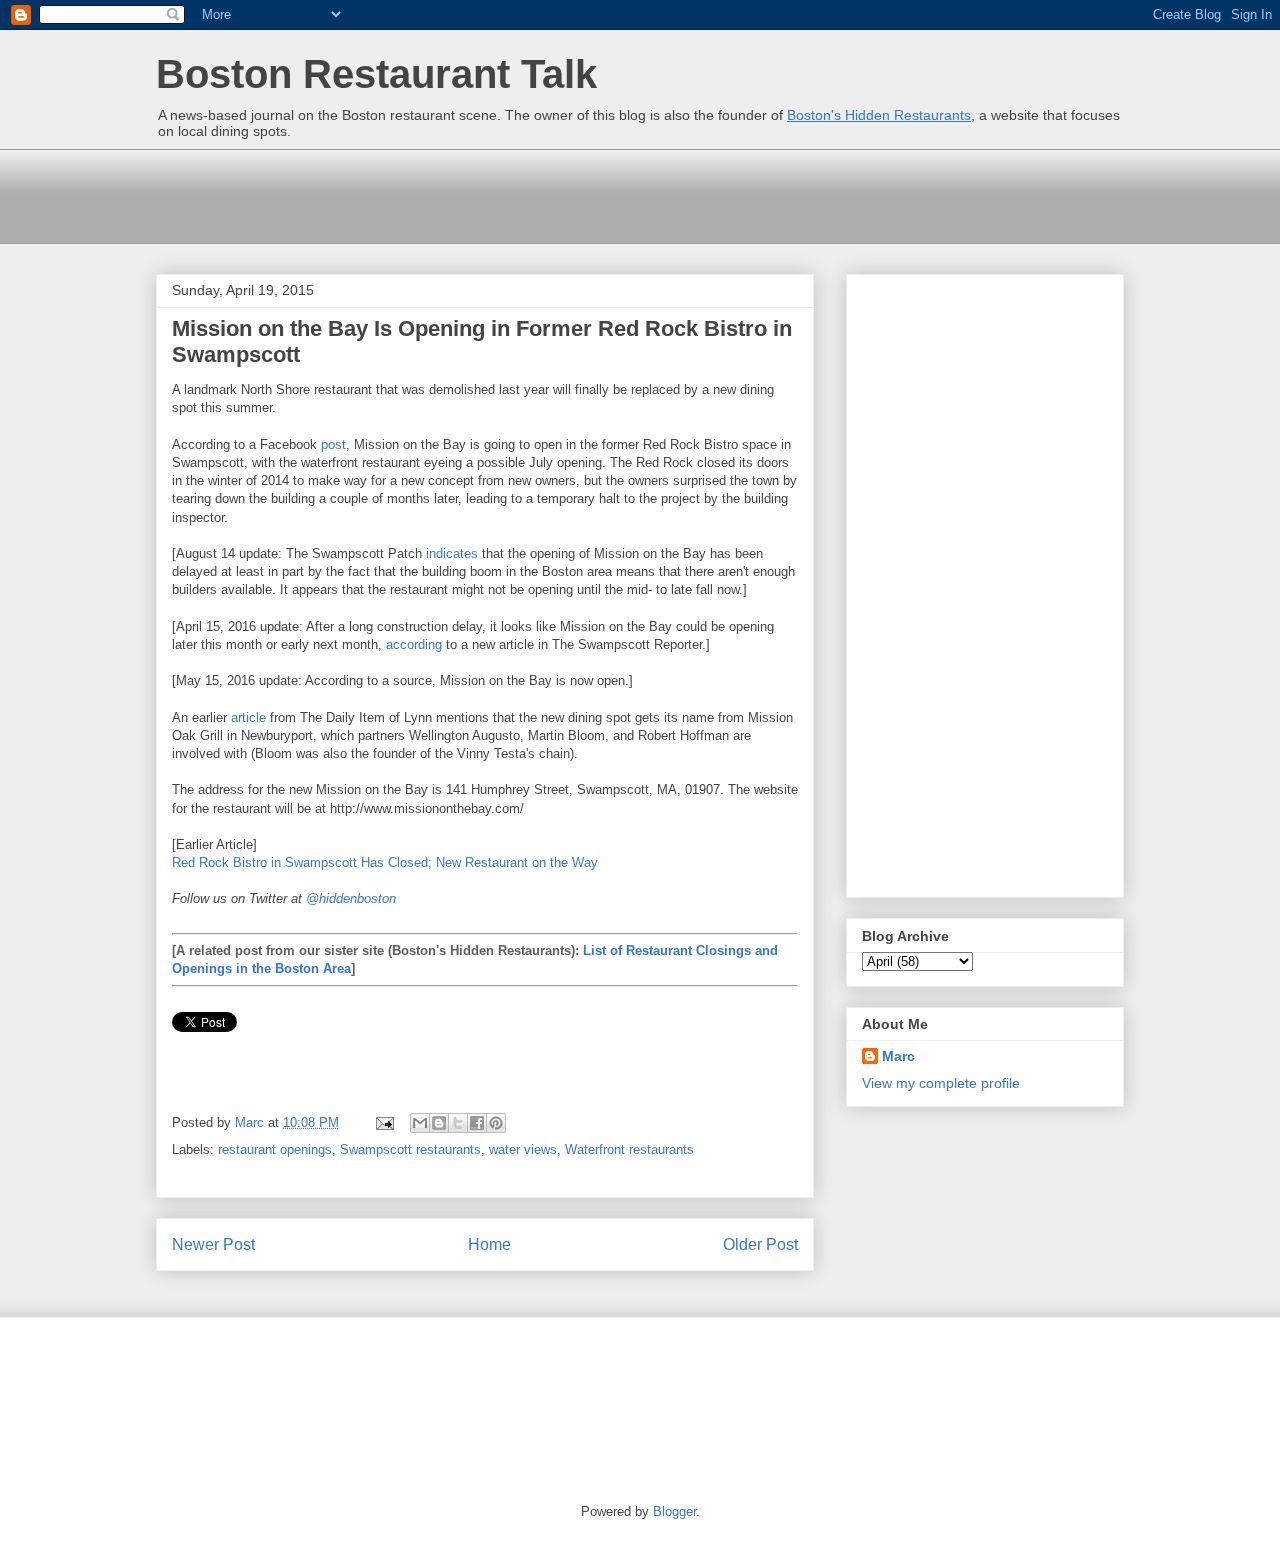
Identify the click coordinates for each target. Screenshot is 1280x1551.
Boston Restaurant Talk (376, 74)
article (248, 717)
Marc (898, 1056)
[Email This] (420, 1123)
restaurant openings (275, 1149)
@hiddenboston (351, 898)
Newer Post (213, 1244)
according (414, 644)
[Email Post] (383, 1122)
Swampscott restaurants (410, 1149)
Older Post (760, 1244)
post (333, 444)
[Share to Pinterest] (496, 1123)
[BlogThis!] (439, 1123)
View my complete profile (941, 1083)
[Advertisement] (520, 194)
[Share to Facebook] (477, 1123)
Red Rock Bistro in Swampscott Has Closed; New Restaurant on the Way (385, 862)
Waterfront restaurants (629, 1149)
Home (489, 1244)
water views (523, 1149)
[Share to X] (458, 1123)
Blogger (674, 1511)
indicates (452, 553)
